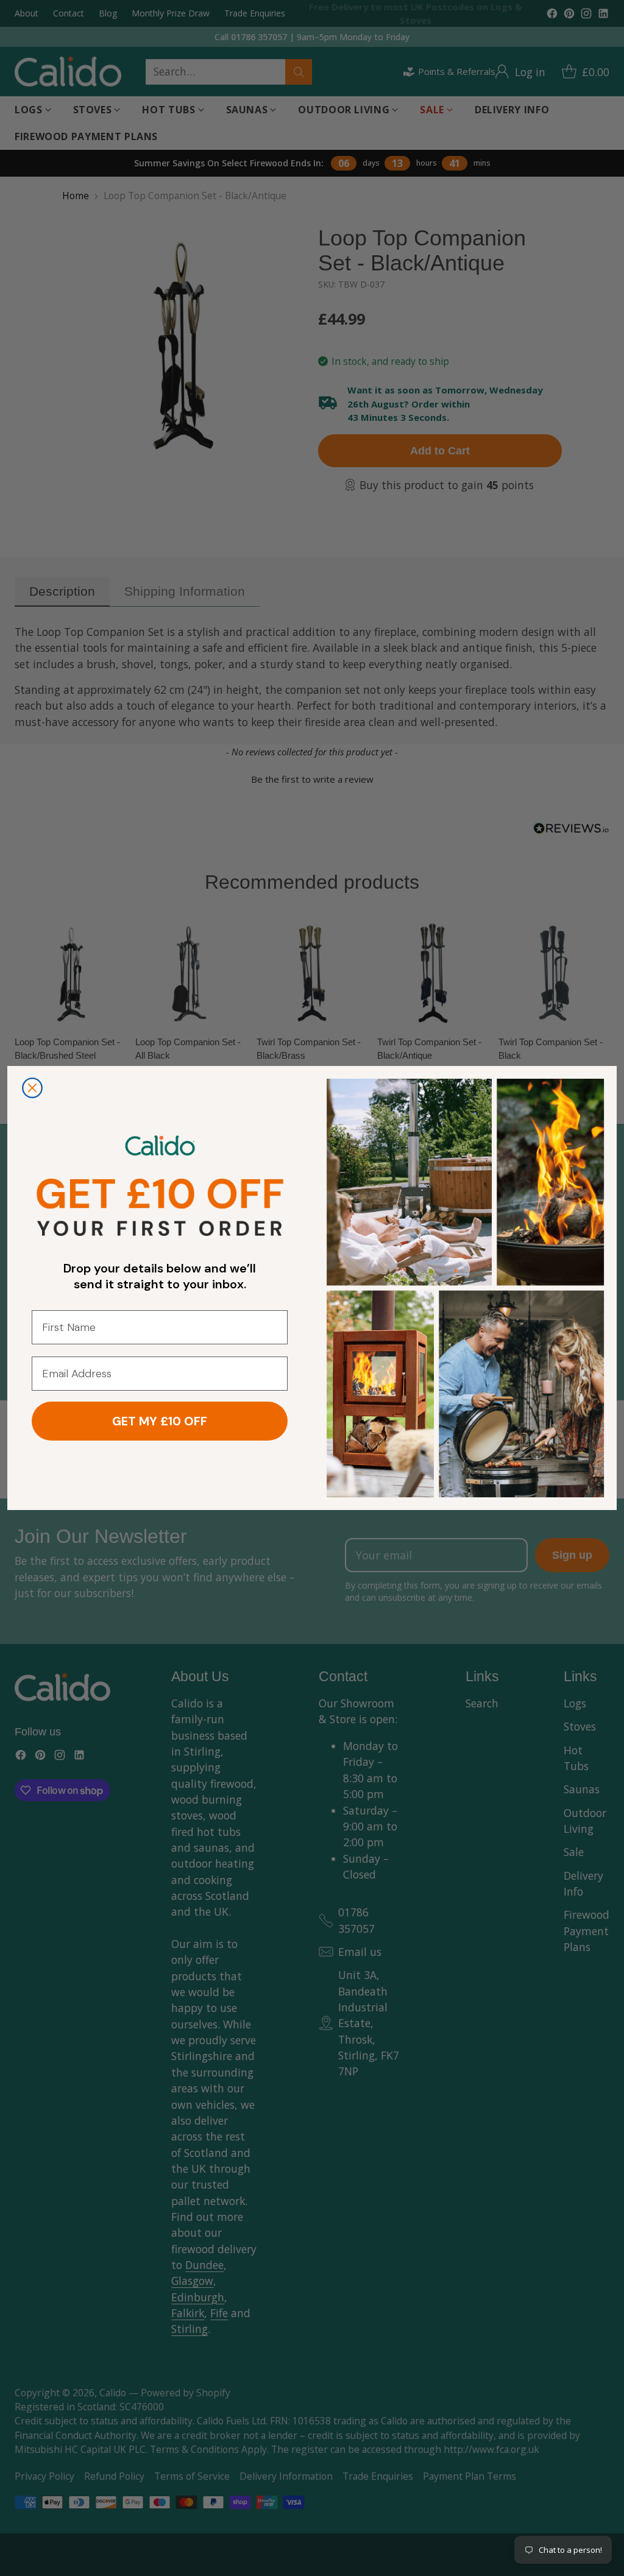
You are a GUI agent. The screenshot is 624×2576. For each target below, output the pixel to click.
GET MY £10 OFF (160, 1421)
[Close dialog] (32, 1088)
